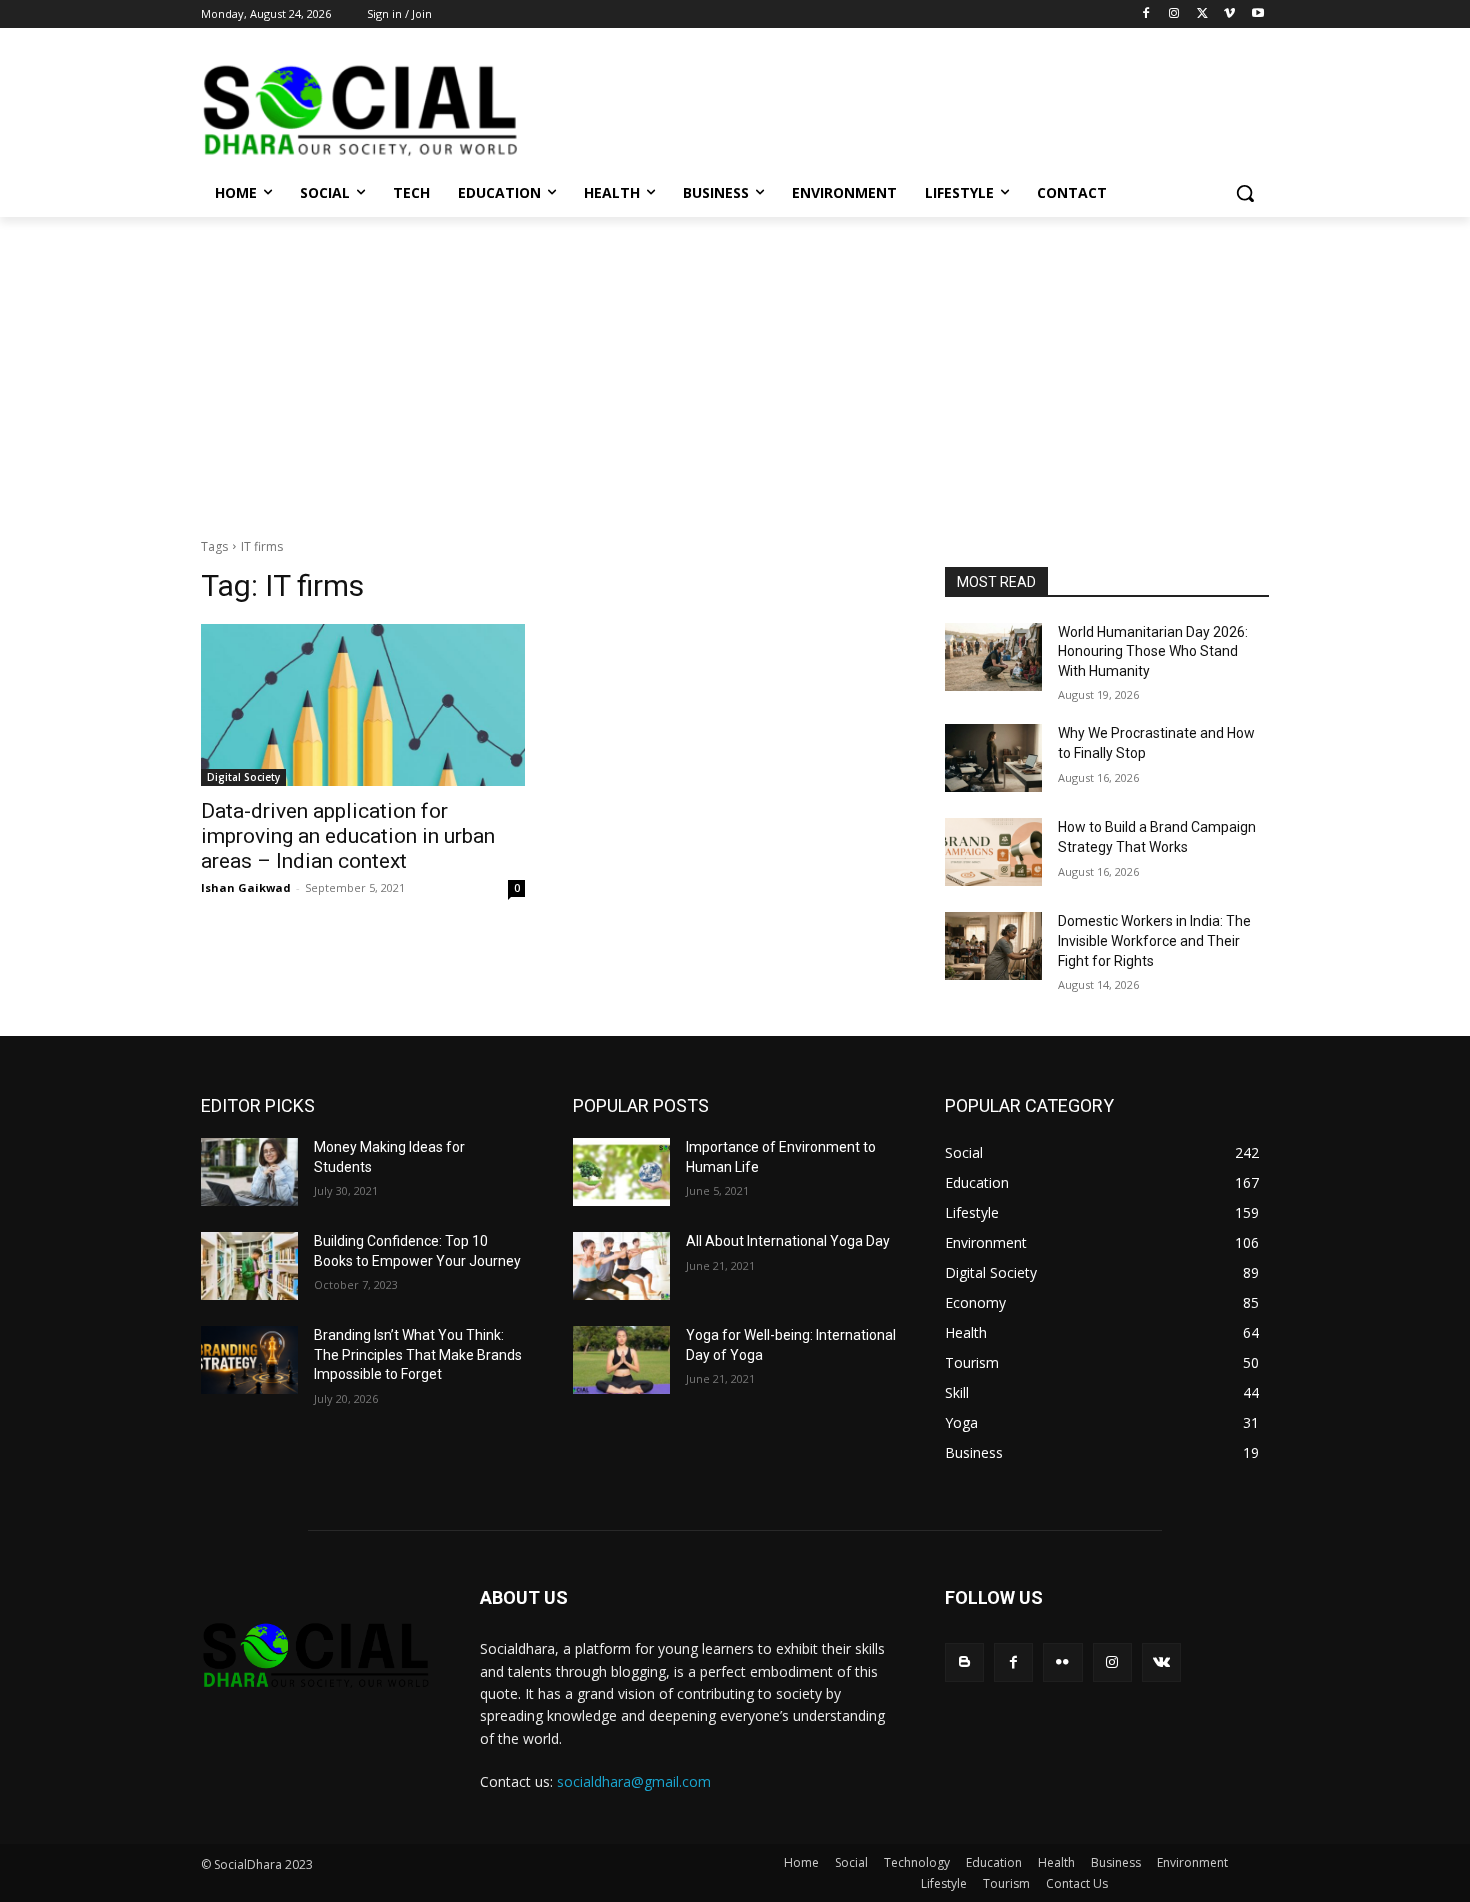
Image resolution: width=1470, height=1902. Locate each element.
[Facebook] (1146, 14)
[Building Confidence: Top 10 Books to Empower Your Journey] (249, 1266)
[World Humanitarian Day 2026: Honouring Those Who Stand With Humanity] (993, 657)
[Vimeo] (1229, 14)
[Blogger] (964, 1662)
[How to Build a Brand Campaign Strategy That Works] (993, 852)
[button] (1245, 193)
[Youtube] (1257, 14)
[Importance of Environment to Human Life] (621, 1172)
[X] (1202, 14)
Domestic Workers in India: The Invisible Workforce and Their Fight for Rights (1154, 940)
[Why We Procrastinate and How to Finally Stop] (993, 758)
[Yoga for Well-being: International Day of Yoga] (621, 1360)
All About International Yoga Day (788, 1241)
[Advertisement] (735, 367)
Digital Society (243, 777)
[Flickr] (1062, 1662)
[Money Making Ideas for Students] (249, 1172)
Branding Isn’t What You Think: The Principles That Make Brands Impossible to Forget (418, 1354)
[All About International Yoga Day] (621, 1266)
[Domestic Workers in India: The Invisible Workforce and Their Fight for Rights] (993, 946)
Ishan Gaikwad (246, 887)
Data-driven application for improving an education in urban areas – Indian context (348, 836)
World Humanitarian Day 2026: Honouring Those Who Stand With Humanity (1153, 651)
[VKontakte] (1161, 1662)
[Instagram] (1174, 14)
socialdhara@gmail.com (634, 1781)
